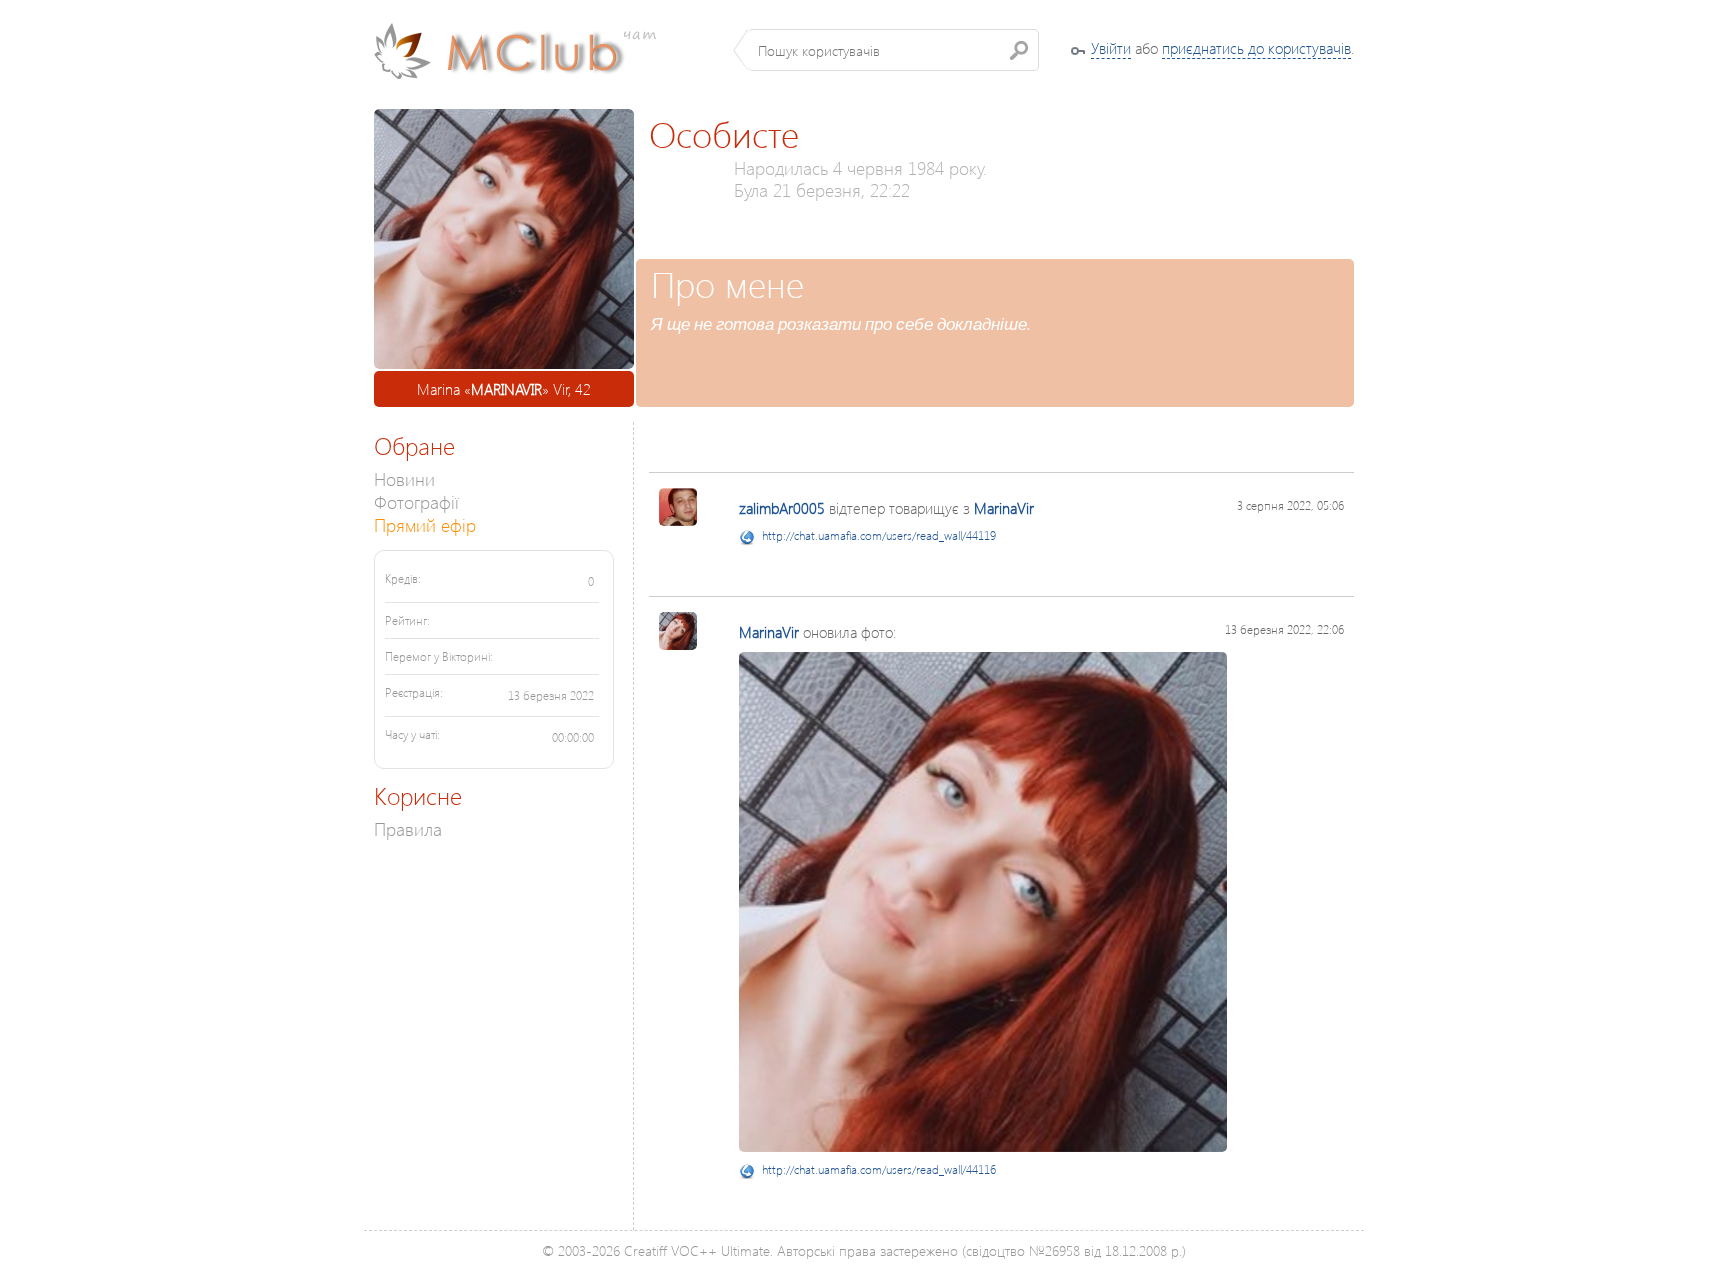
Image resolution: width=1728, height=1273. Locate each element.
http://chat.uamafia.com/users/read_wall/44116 (879, 1169)
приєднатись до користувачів (1256, 48)
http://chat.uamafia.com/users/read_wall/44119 (879, 535)
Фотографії (416, 501)
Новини (404, 478)
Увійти (1111, 48)
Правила (408, 828)
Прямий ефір (425, 524)
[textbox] (893, 50)
